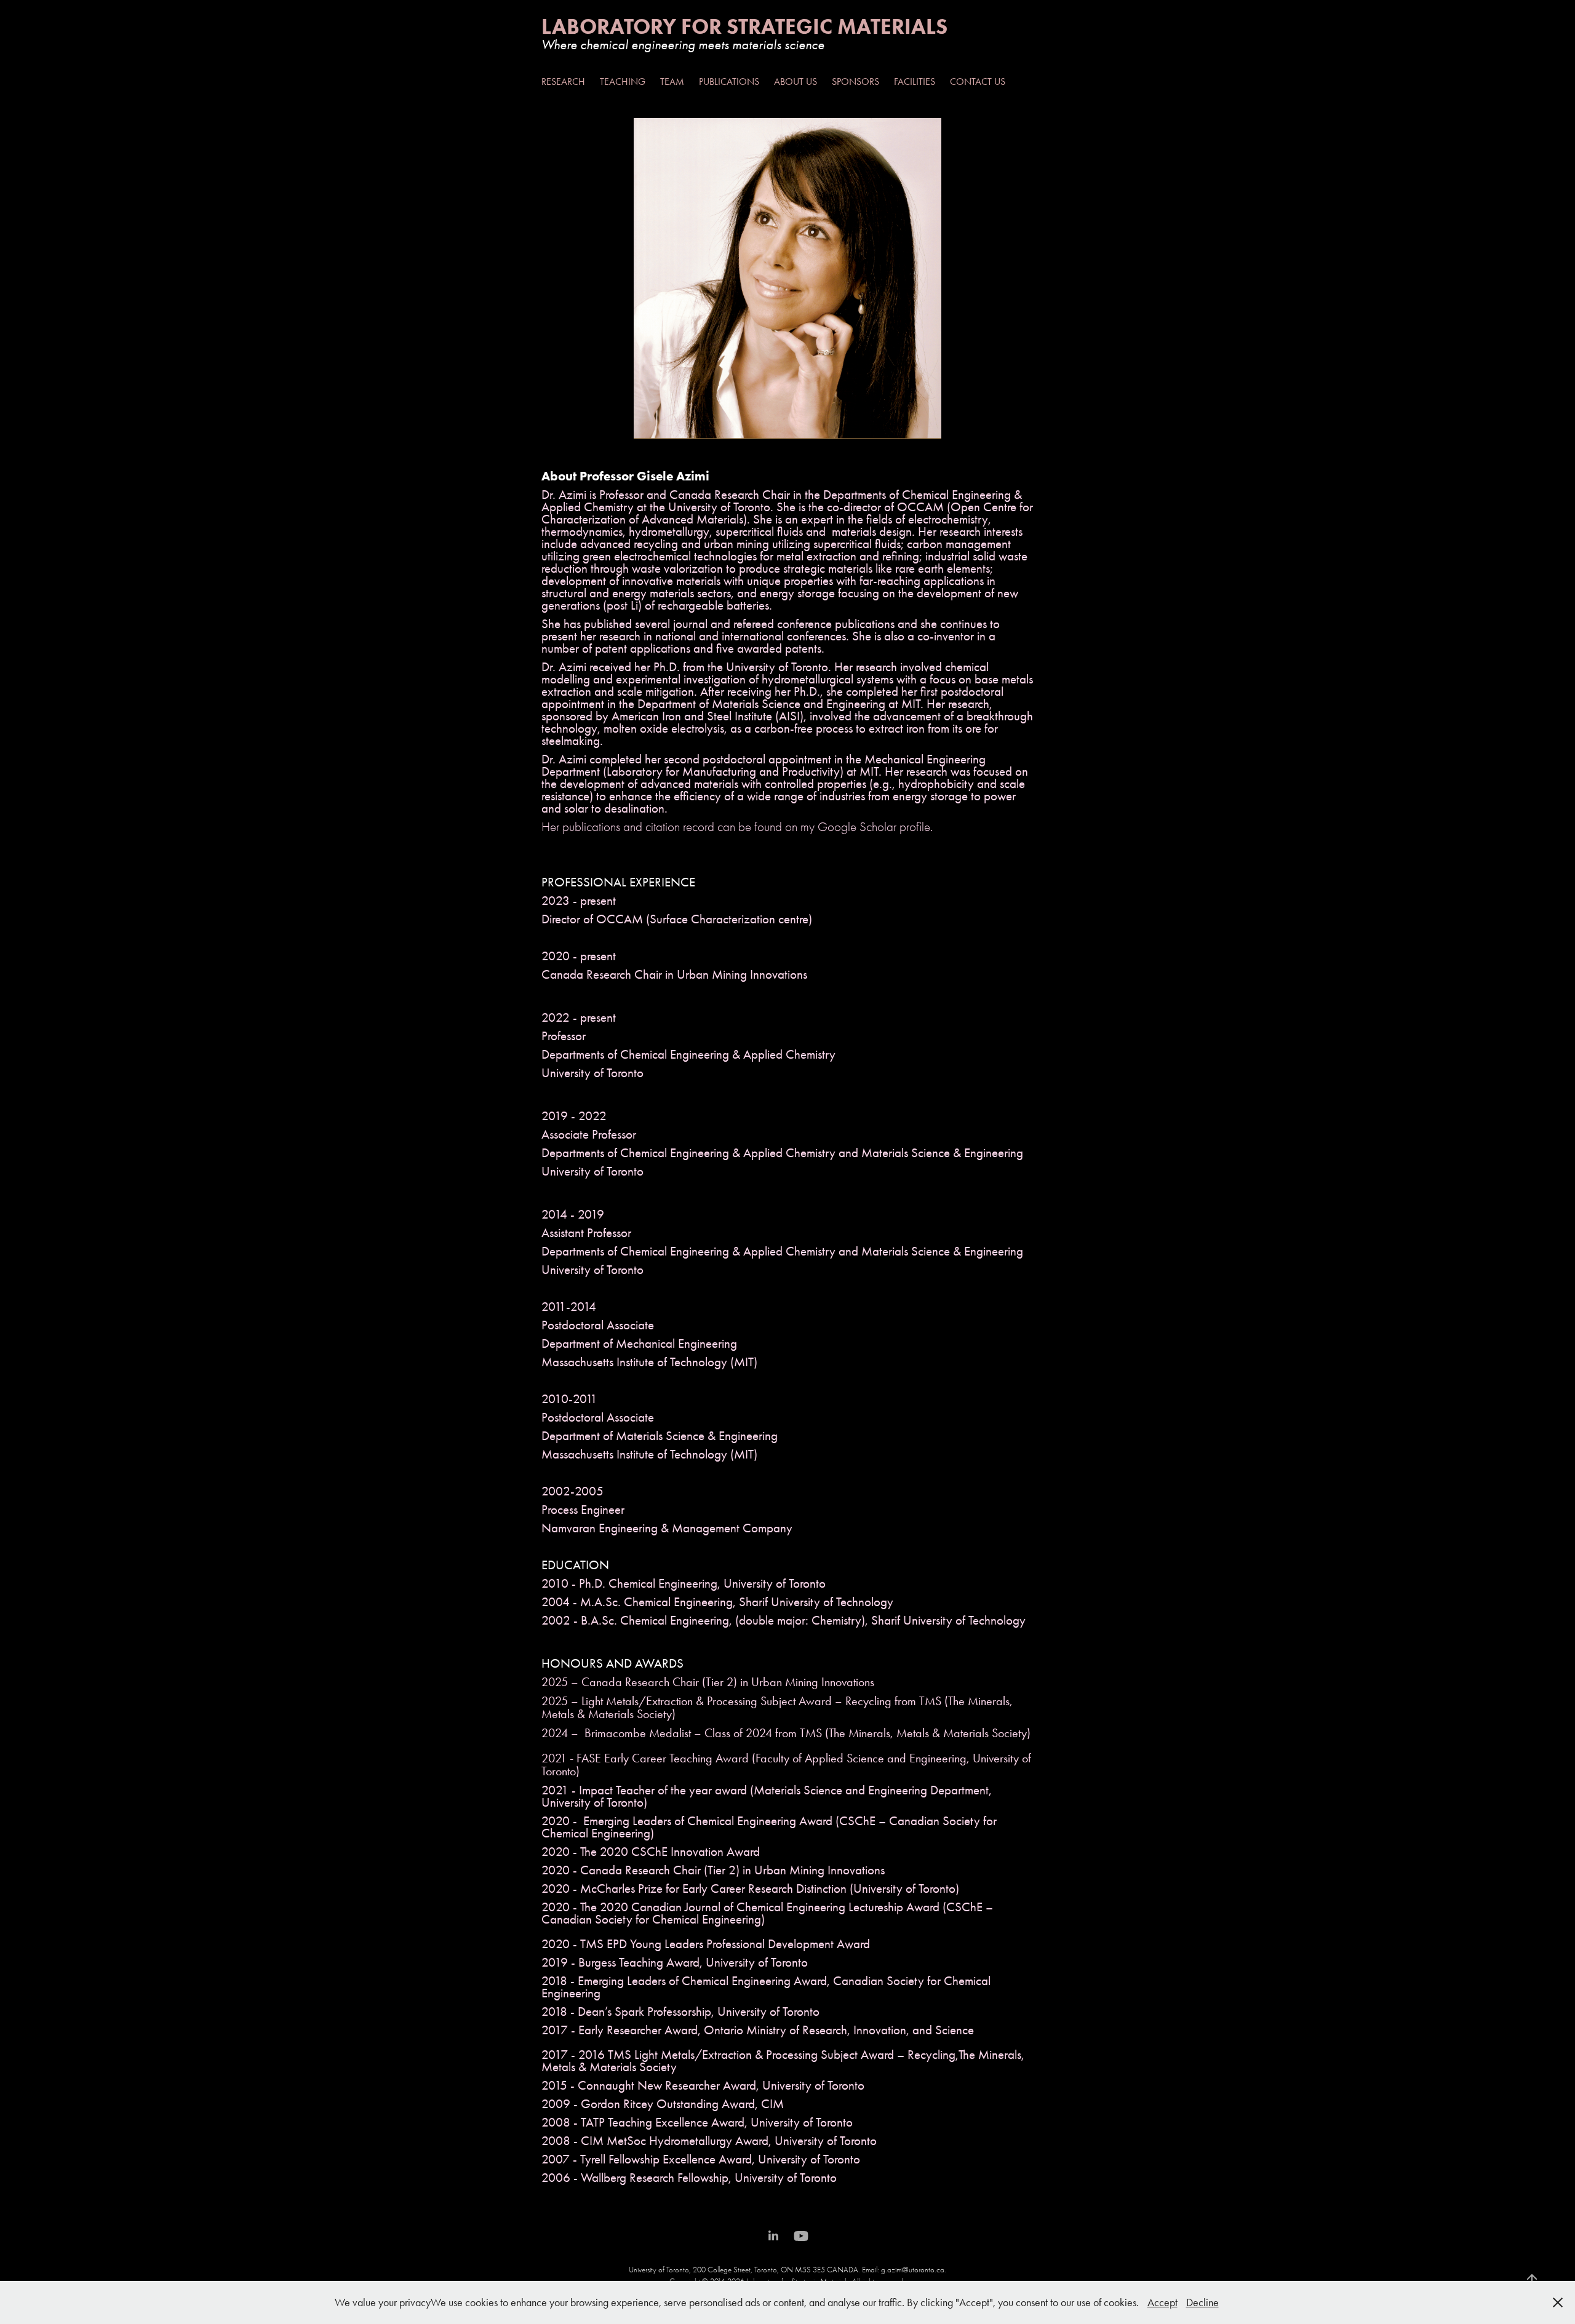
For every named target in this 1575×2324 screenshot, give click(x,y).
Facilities (915, 82)
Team (672, 82)
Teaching (623, 82)
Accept (1162, 2302)
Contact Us (978, 82)
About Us (795, 82)
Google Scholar (857, 827)
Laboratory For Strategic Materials (744, 26)
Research (563, 82)
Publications (729, 82)
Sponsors (855, 82)
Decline (1202, 2302)
